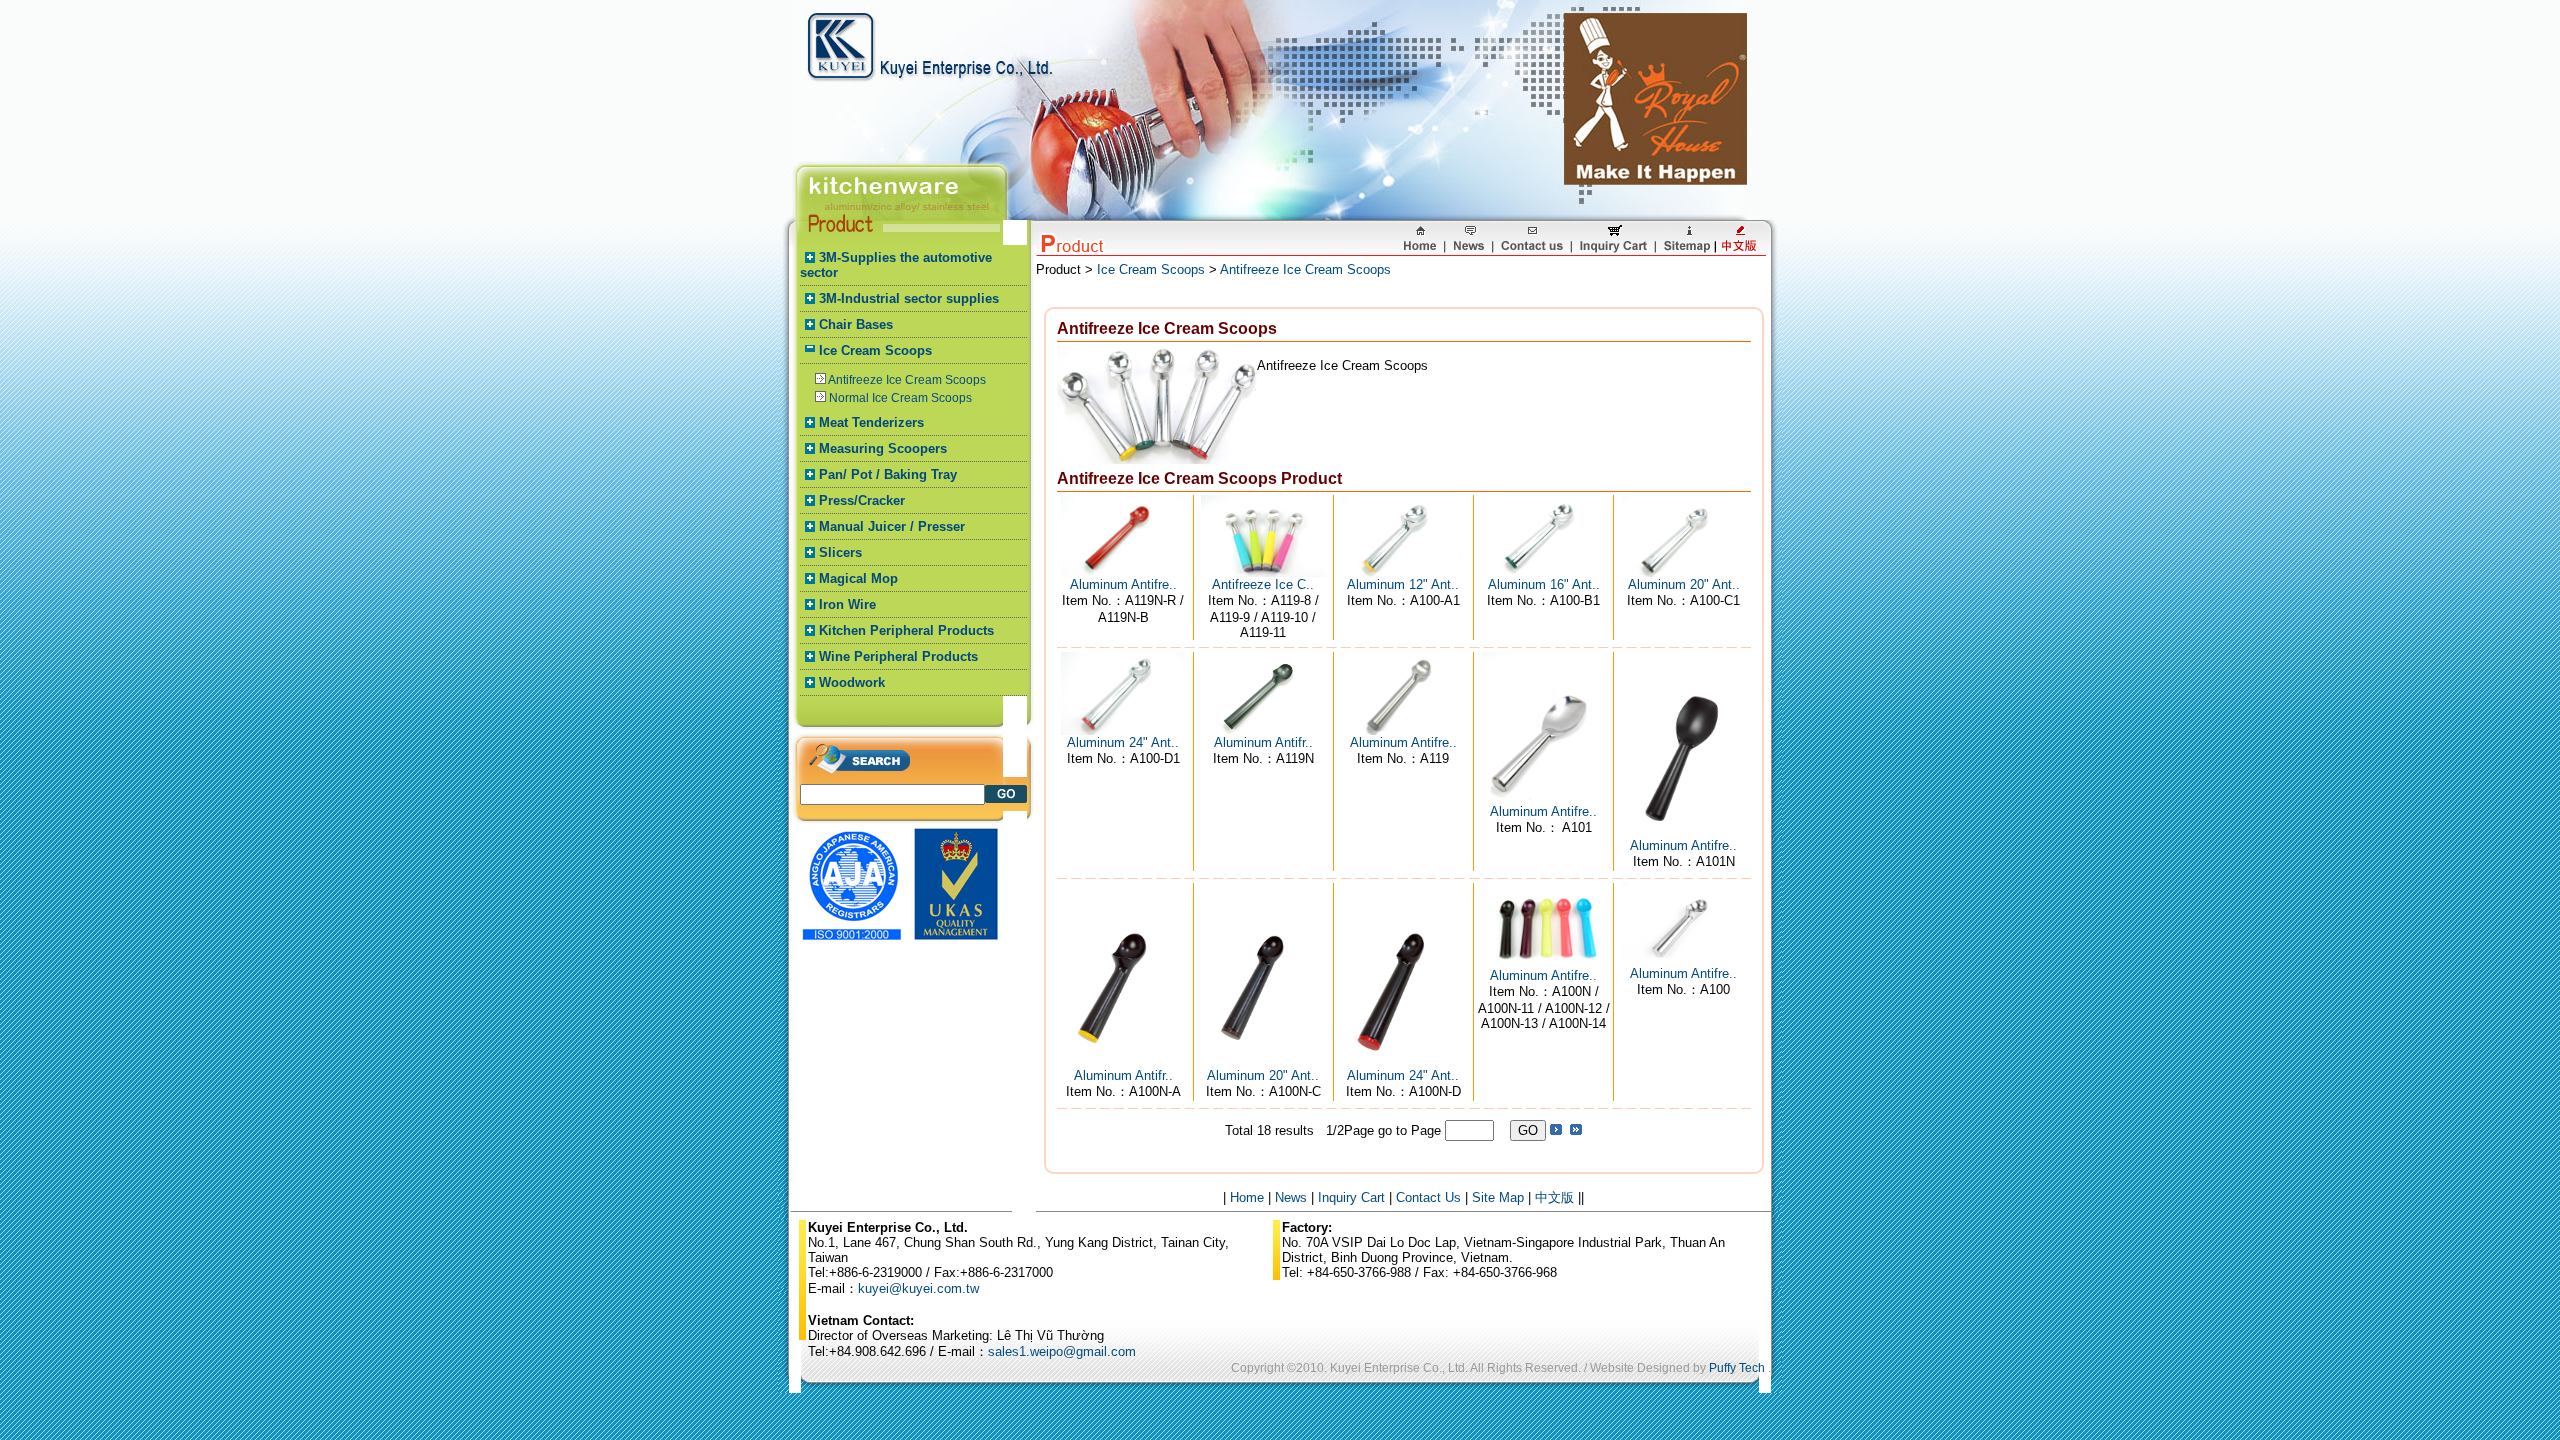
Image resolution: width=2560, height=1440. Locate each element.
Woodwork (852, 682)
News (1291, 1197)
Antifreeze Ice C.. (1263, 584)
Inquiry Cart (1351, 1197)
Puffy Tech (1737, 1368)
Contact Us (1428, 1197)
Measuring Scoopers (883, 448)
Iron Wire (847, 604)
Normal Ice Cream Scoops (900, 398)
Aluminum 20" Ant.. (1684, 584)
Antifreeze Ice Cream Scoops (907, 380)
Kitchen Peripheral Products (906, 630)
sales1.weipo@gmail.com (1062, 1351)
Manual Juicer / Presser (892, 526)
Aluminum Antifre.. (1123, 584)
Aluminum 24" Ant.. (1123, 742)
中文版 (1554, 1197)
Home (1247, 1197)
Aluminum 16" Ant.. (1544, 584)
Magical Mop (858, 578)
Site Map (1498, 1197)
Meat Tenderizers (871, 422)
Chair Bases (856, 324)
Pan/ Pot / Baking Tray (888, 474)
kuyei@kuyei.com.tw (918, 1288)
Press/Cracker (862, 500)
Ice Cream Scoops (875, 350)
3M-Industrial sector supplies (909, 298)
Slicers (840, 552)
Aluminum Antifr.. (1263, 742)
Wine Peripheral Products (898, 656)
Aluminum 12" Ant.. (1403, 584)
